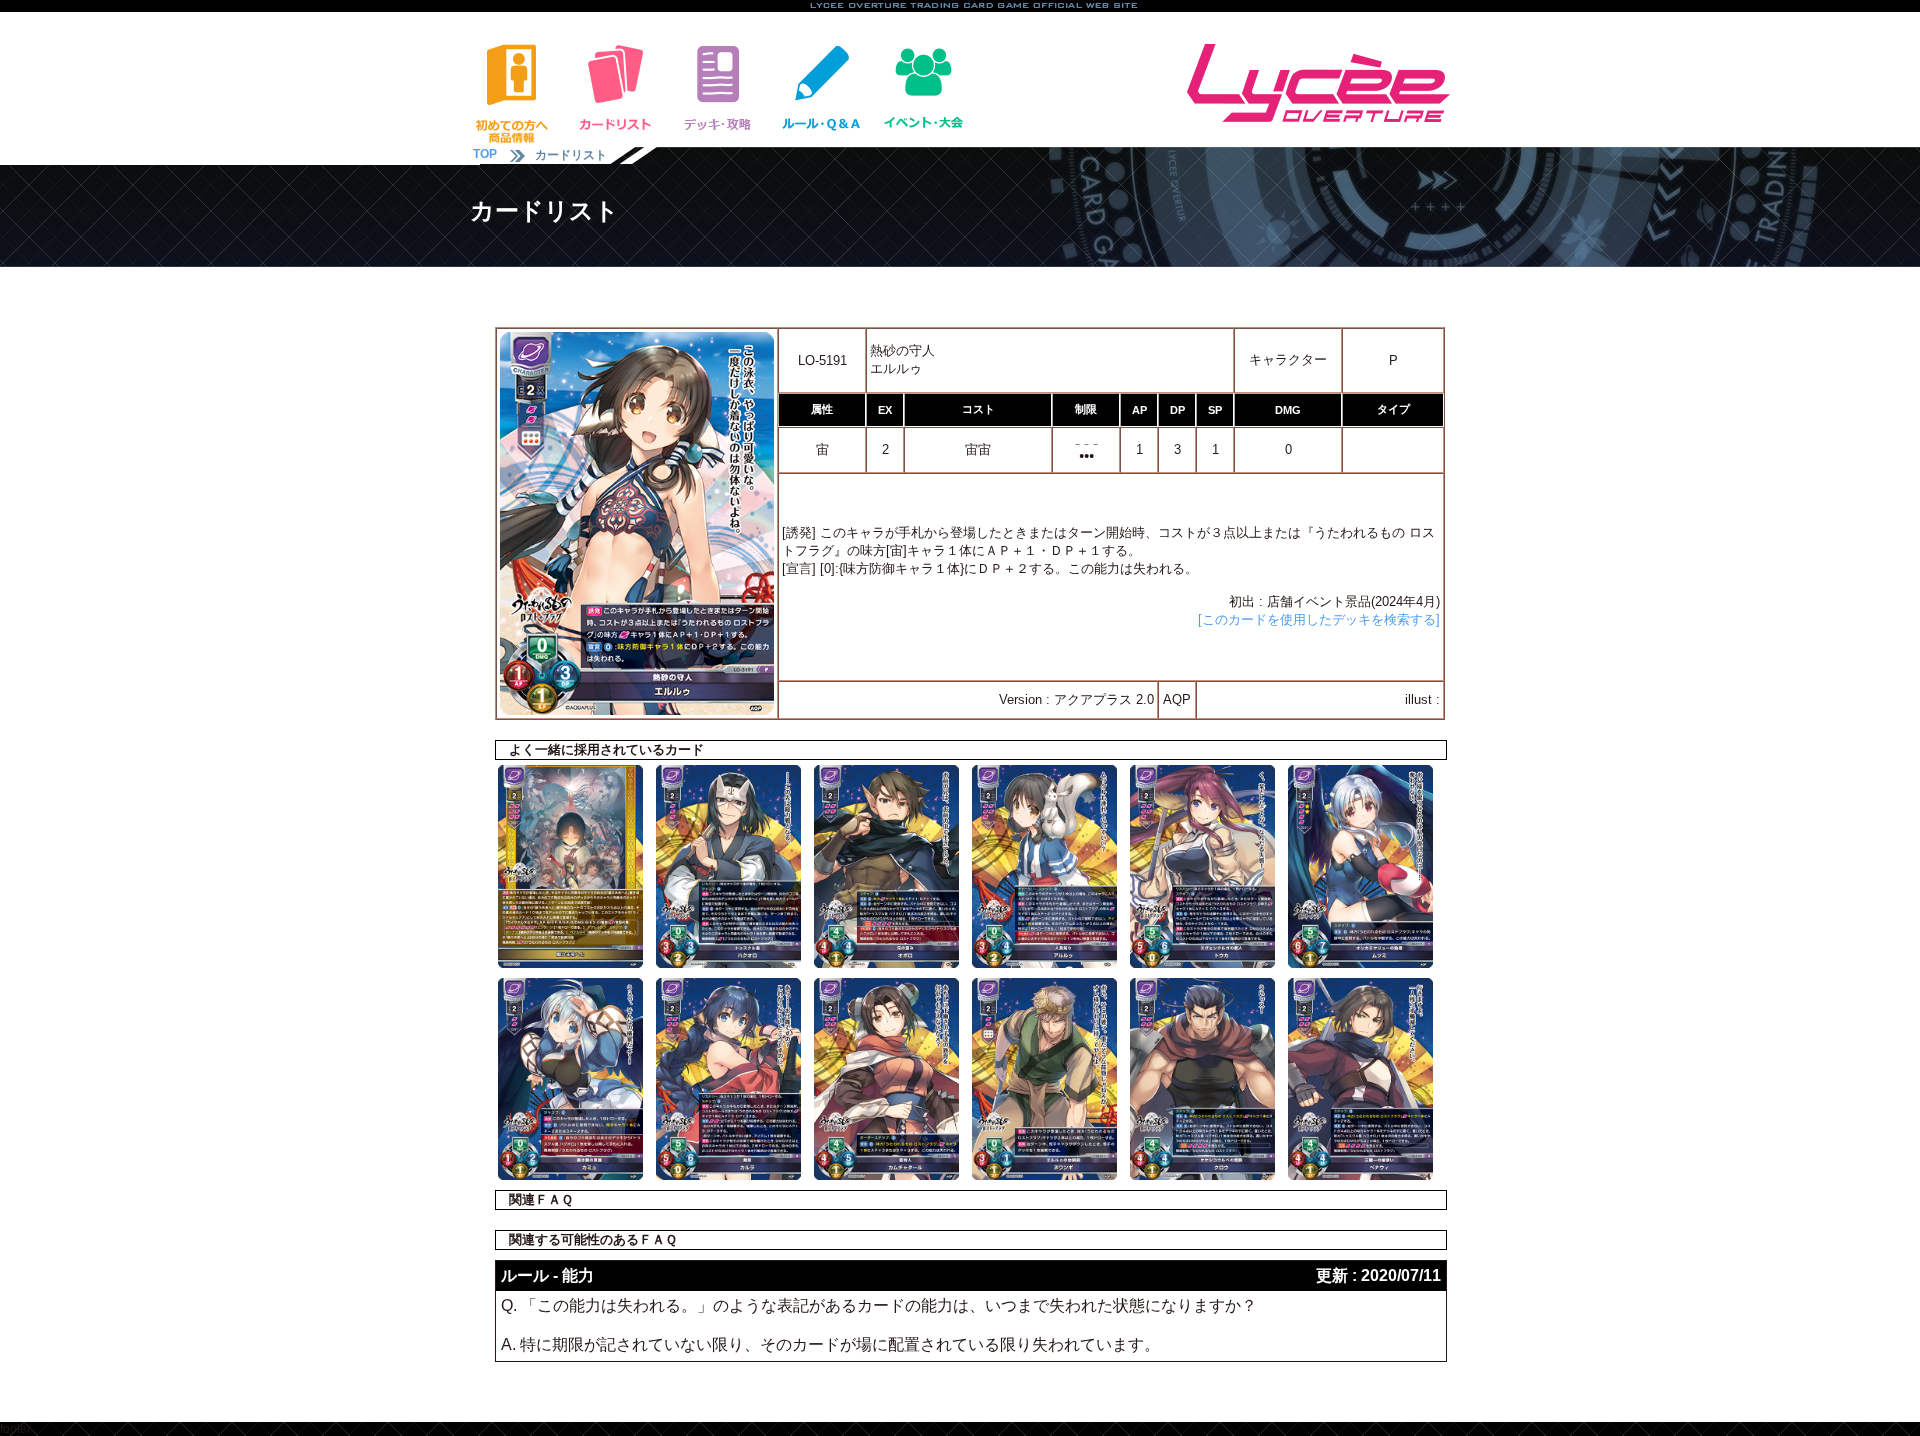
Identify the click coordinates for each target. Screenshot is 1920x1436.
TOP (485, 154)
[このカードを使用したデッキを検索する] (1319, 619)
